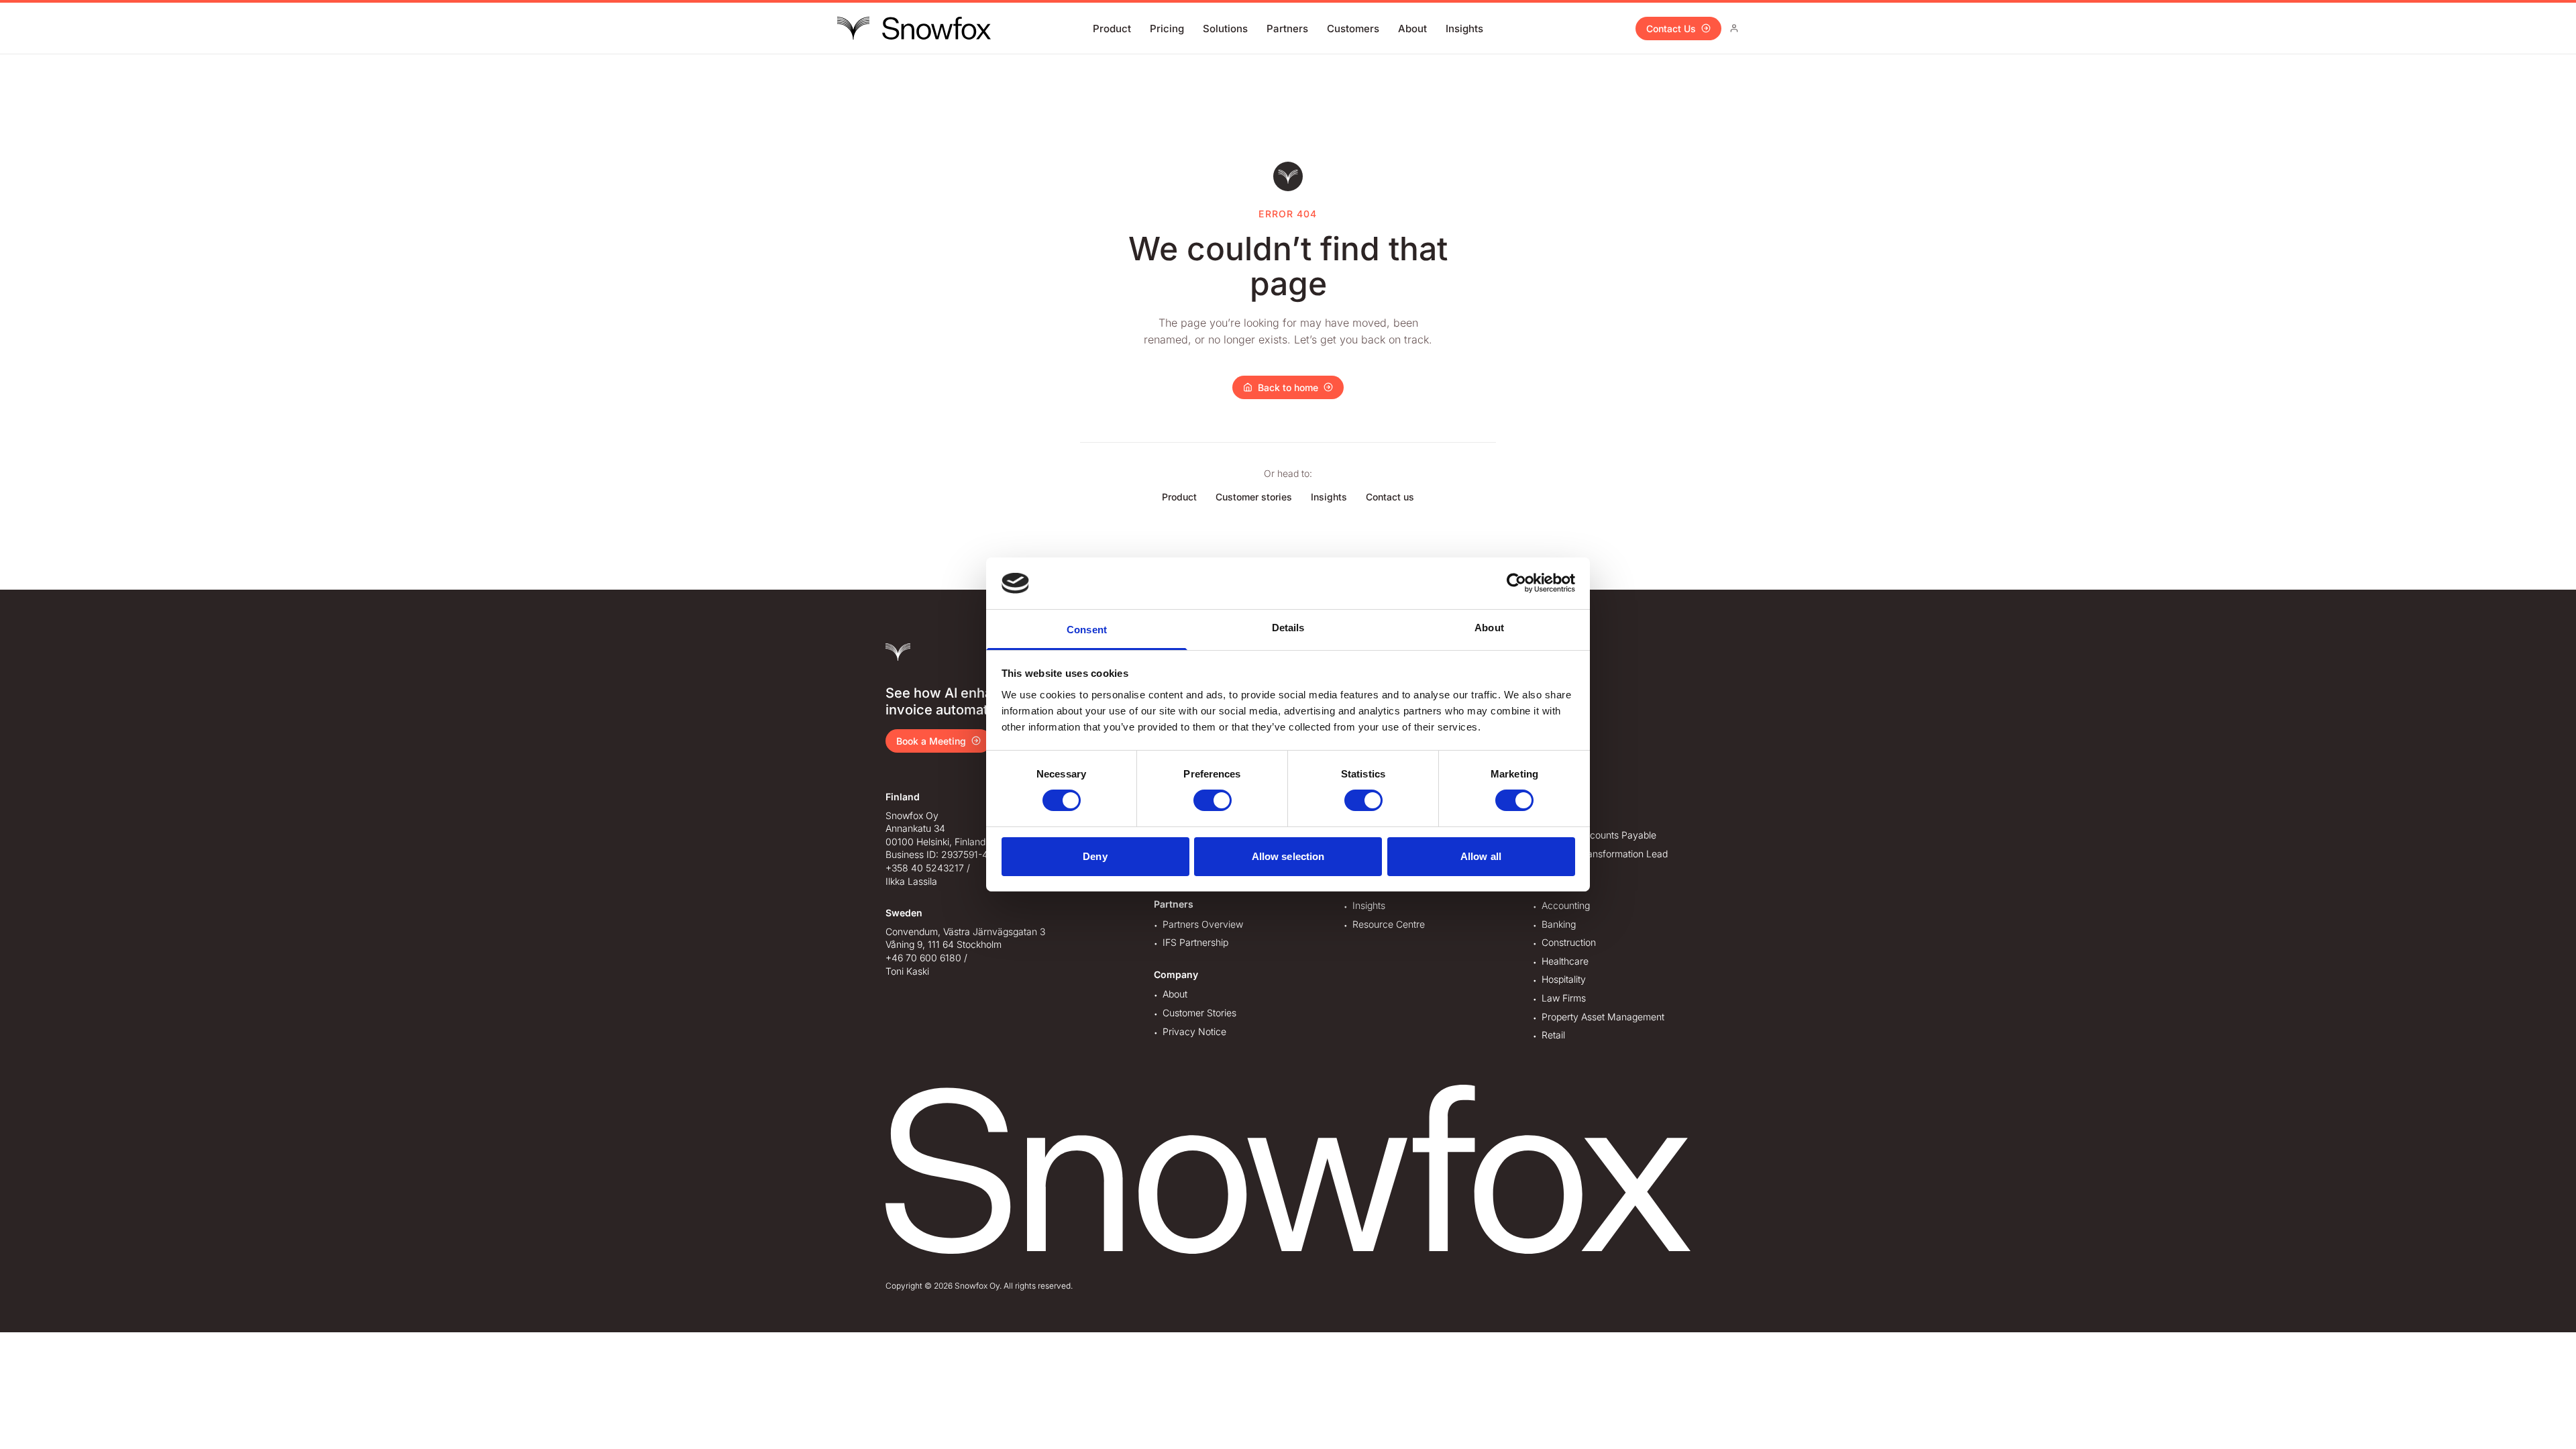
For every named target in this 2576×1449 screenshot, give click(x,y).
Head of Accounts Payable (1599, 835)
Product (1112, 29)
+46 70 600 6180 (923, 958)
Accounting (1566, 905)
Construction (1569, 942)
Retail (1553, 1035)
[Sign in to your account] (1734, 28)
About (1412, 29)
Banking (1559, 924)
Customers (1353, 29)
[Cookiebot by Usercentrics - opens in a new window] (1516, 583)
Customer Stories (1199, 1013)
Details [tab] (1288, 628)
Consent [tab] (1087, 630)
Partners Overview (1203, 924)
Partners (1287, 29)
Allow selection (1288, 856)
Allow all (1481, 856)
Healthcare (1565, 961)
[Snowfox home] (914, 28)
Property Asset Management (1603, 1017)
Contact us (1390, 497)
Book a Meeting (931, 741)
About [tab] (1489, 628)
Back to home (1288, 387)
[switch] (1213, 800)
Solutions (1225, 29)
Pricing (1167, 29)
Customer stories (1254, 497)
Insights (1464, 29)
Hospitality (1564, 979)
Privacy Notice (1194, 1031)
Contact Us (1671, 29)
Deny (1095, 856)
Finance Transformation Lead (1605, 854)
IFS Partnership (1195, 942)
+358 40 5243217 (925, 868)
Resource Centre (1389, 924)
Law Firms (1564, 998)
